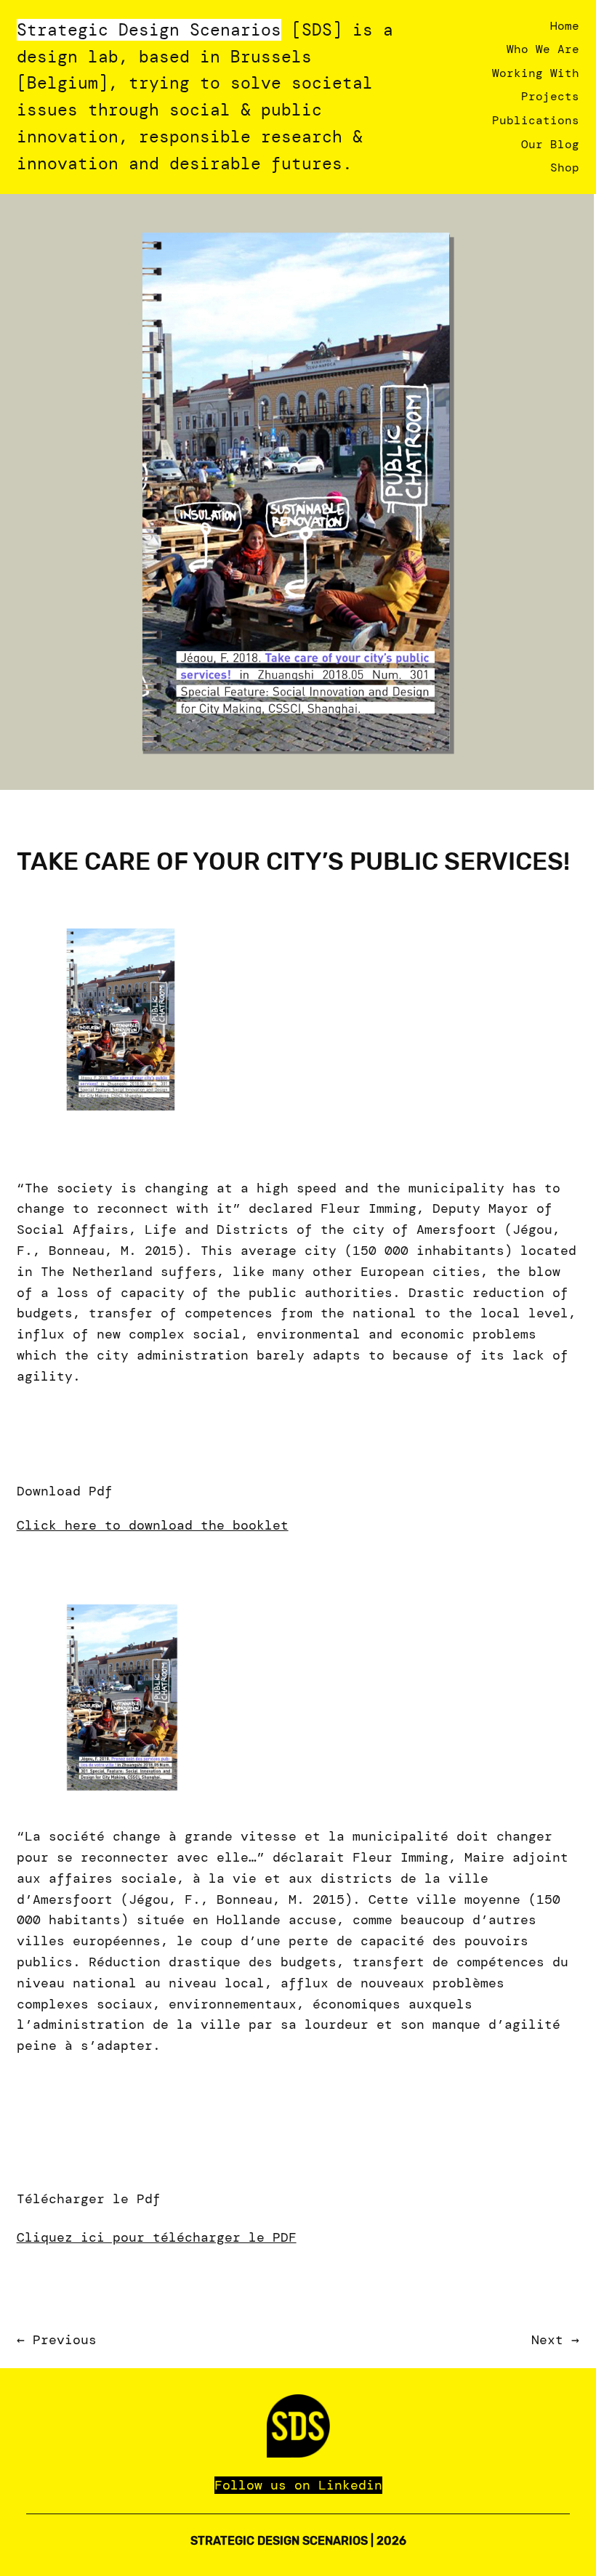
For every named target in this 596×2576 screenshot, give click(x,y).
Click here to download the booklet (153, 1525)
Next (547, 2340)
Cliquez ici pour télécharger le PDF (157, 2237)
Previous (65, 2340)
